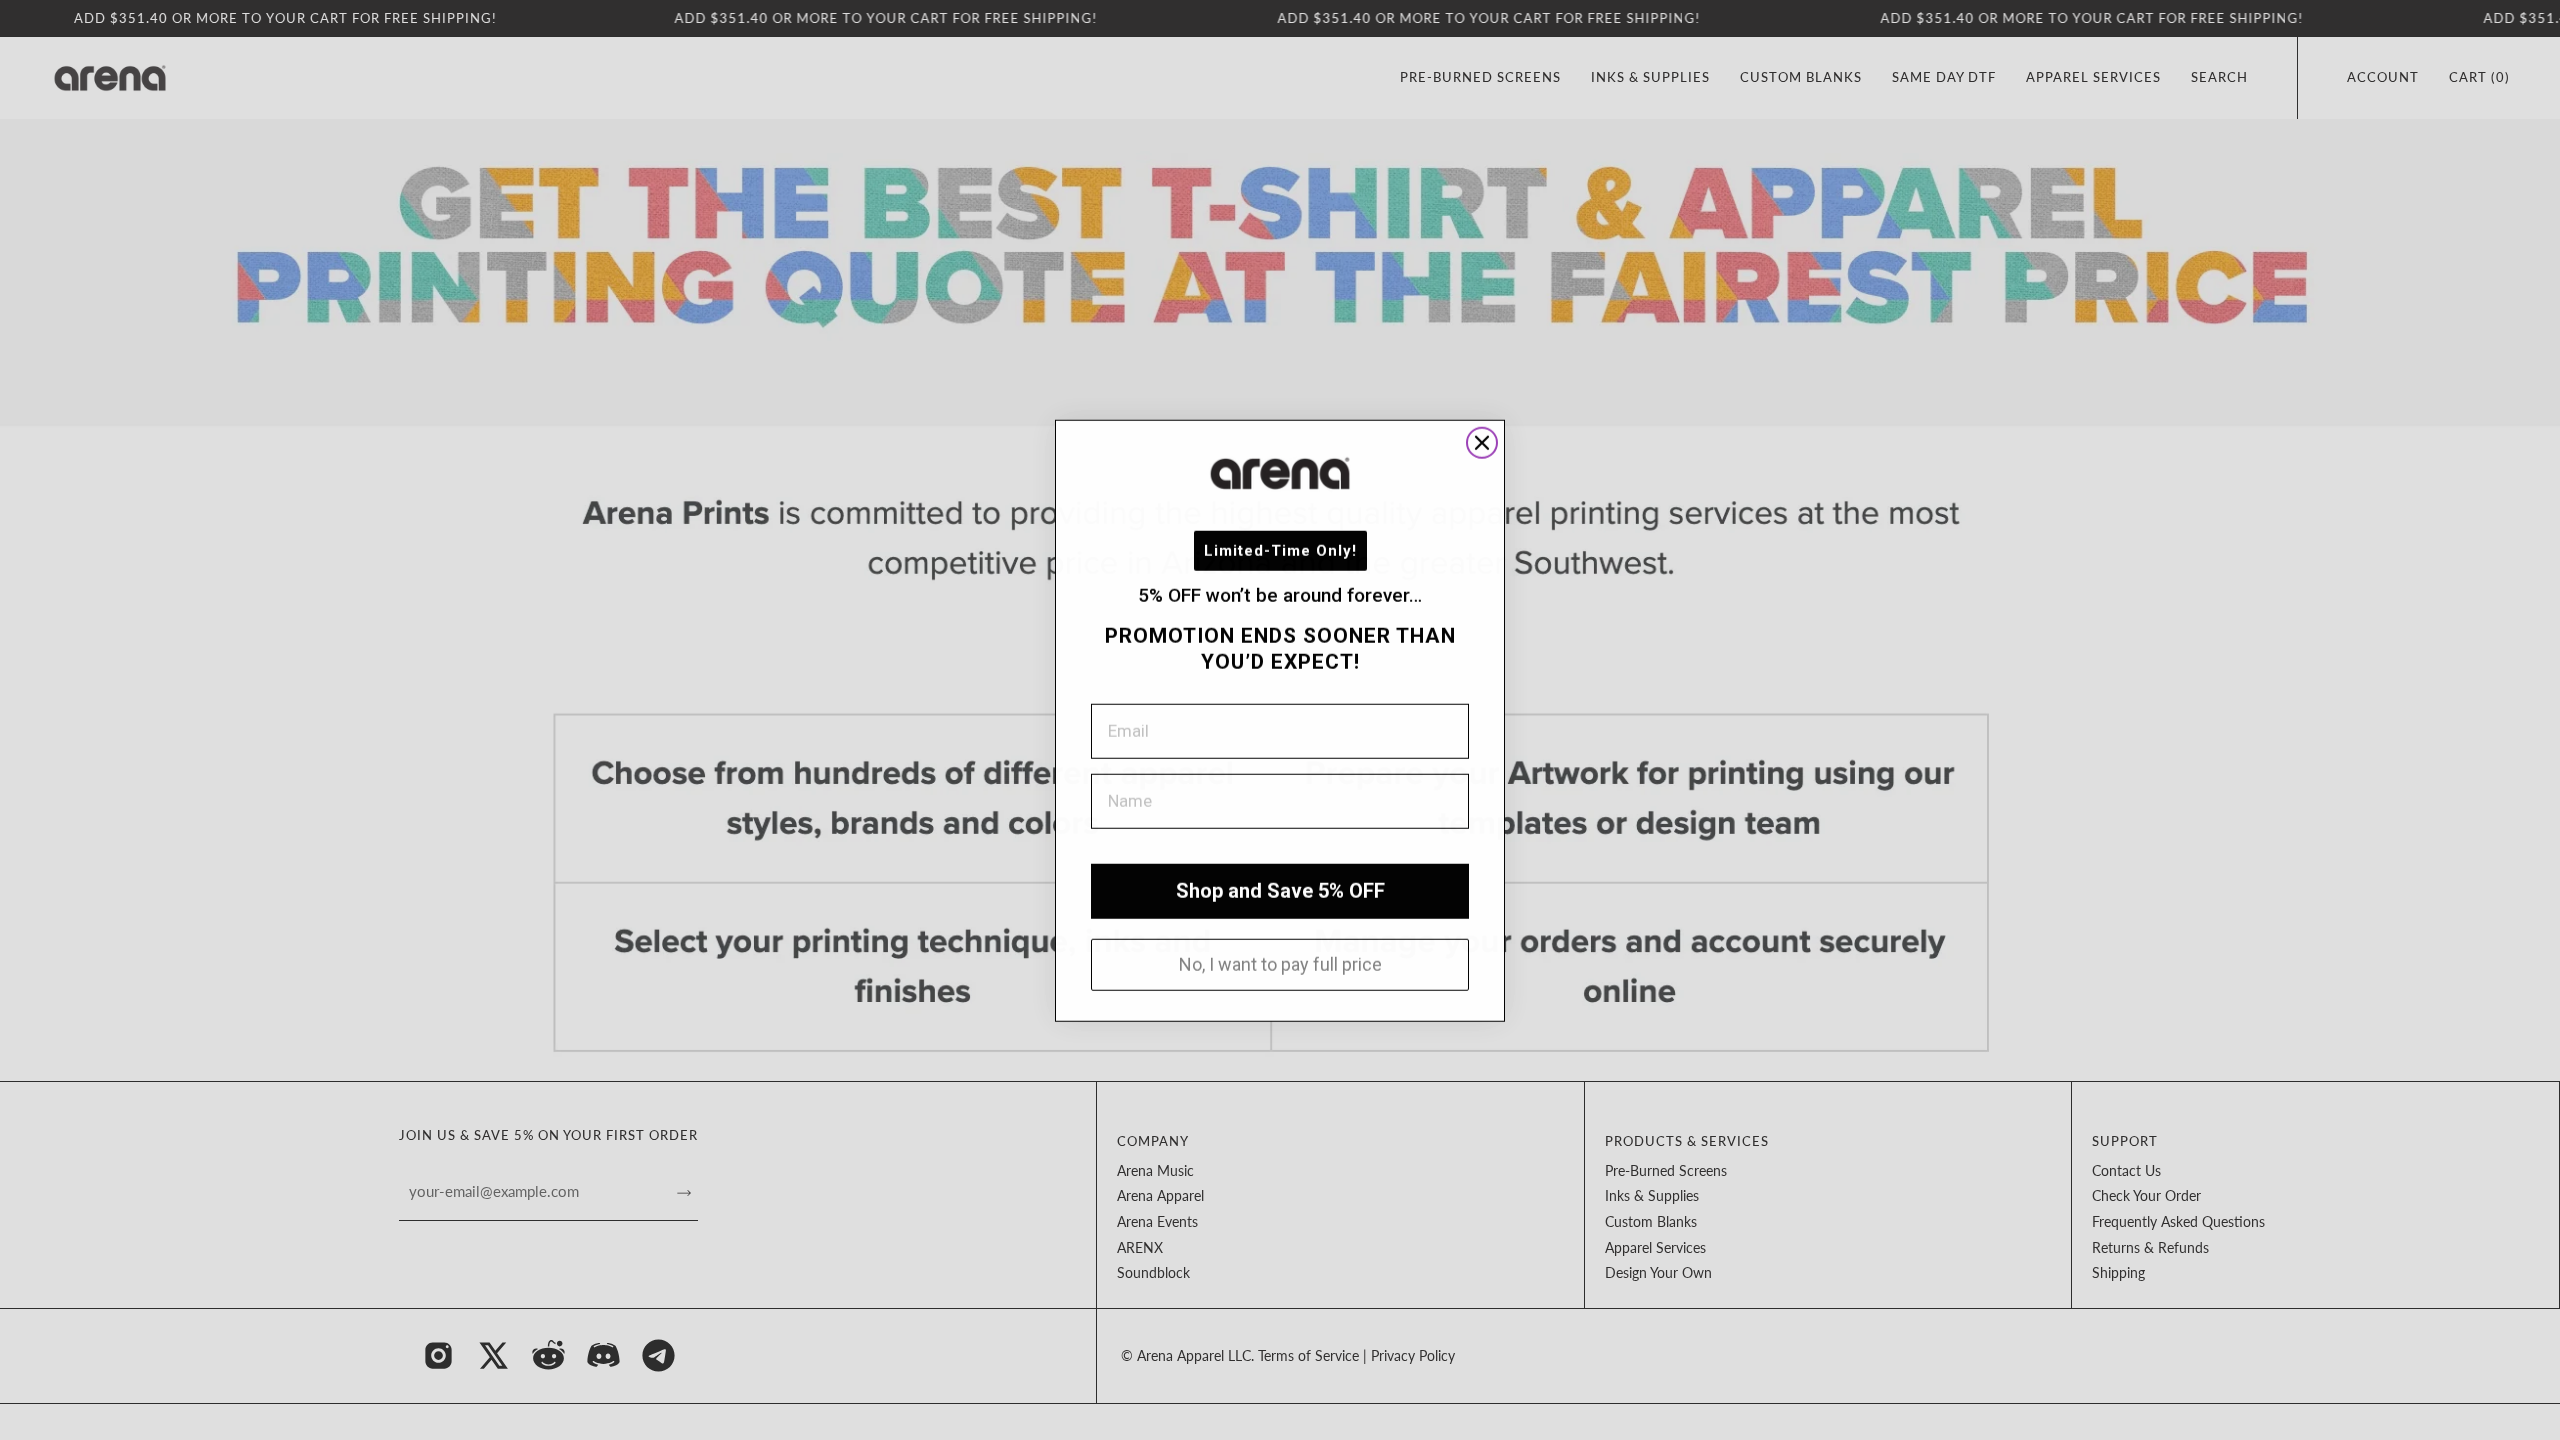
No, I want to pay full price (1280, 963)
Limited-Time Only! (1280, 550)
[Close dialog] (1482, 442)
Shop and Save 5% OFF (1280, 890)
